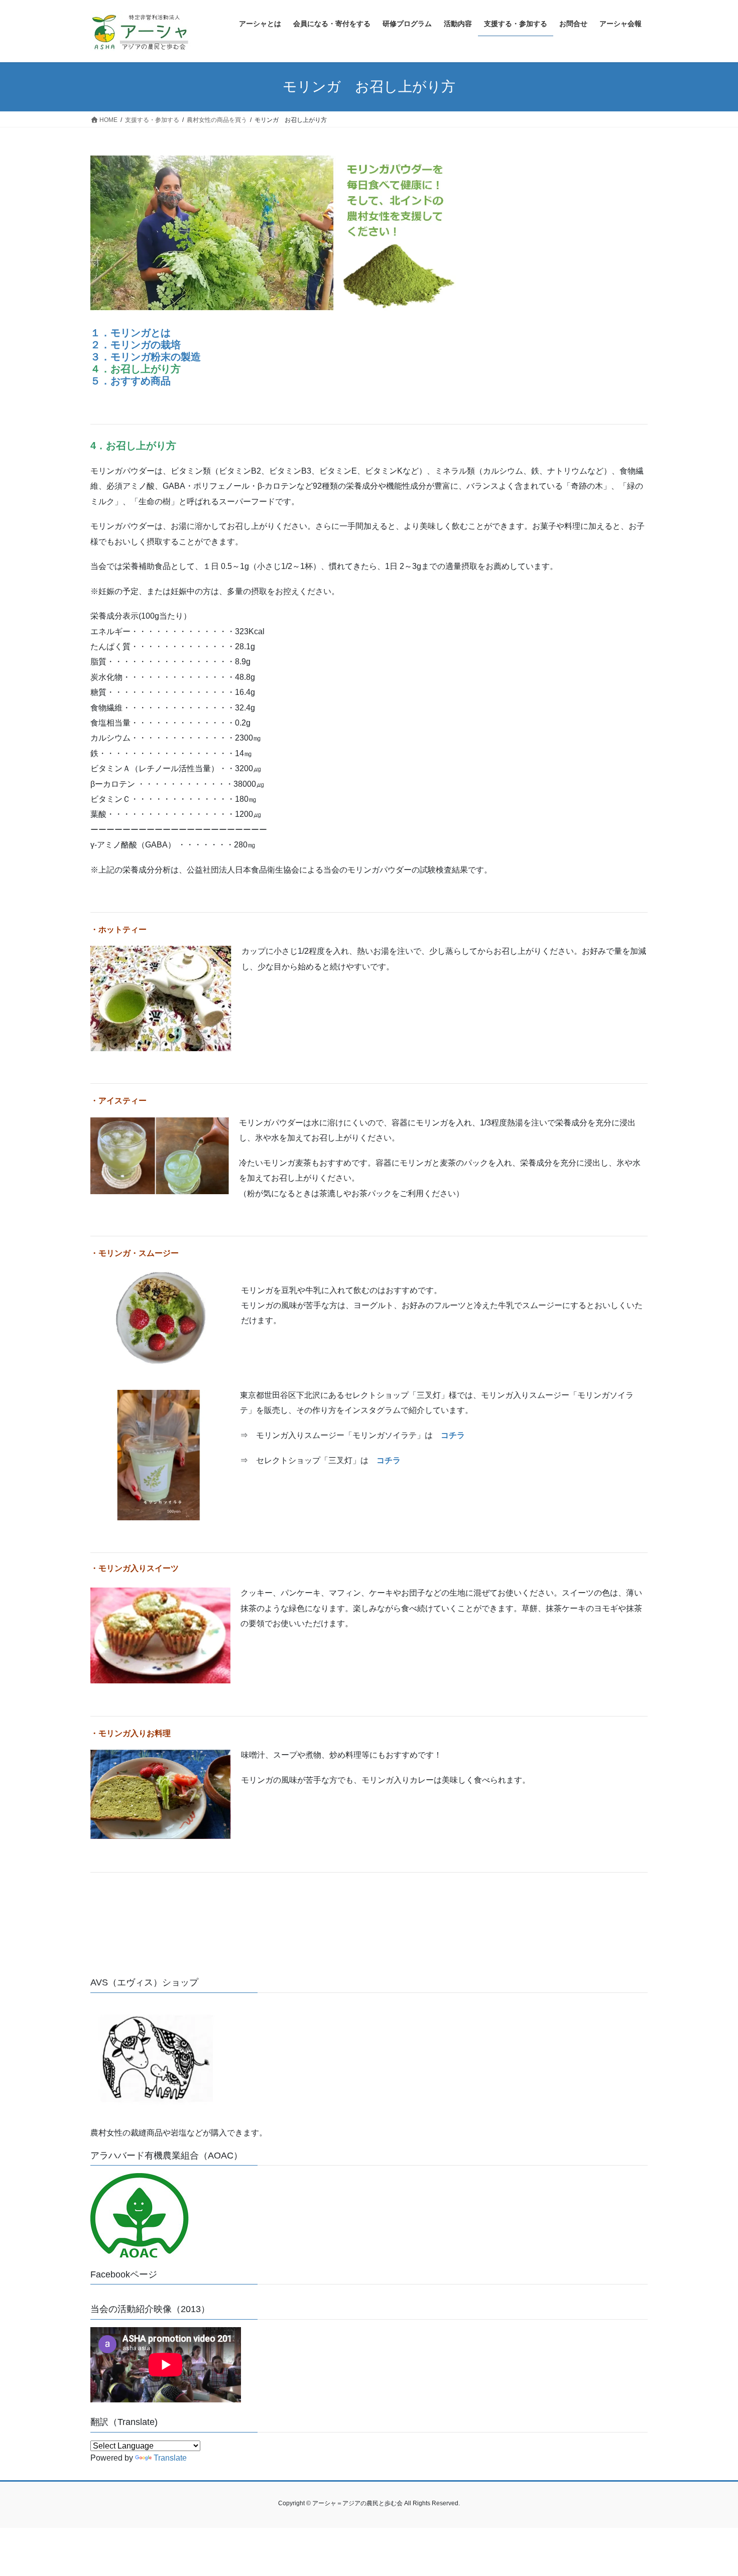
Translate (170, 2458)
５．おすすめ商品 (131, 381)
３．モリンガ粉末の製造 (146, 357)
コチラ (453, 1435)
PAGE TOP (712, 2490)
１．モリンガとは (131, 333)
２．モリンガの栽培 (136, 345)
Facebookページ (124, 2274)
